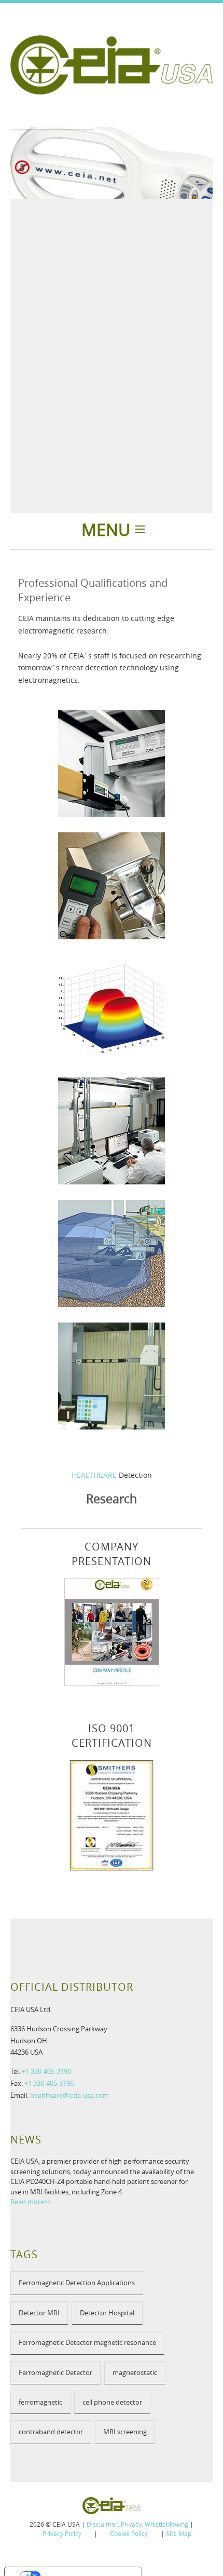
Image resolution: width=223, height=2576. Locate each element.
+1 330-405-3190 (46, 2071)
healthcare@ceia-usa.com (69, 2095)
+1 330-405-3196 (49, 2083)
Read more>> (31, 2202)
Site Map (179, 2533)
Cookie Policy (129, 2533)
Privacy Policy (62, 2533)
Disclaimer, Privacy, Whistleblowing (137, 2524)
